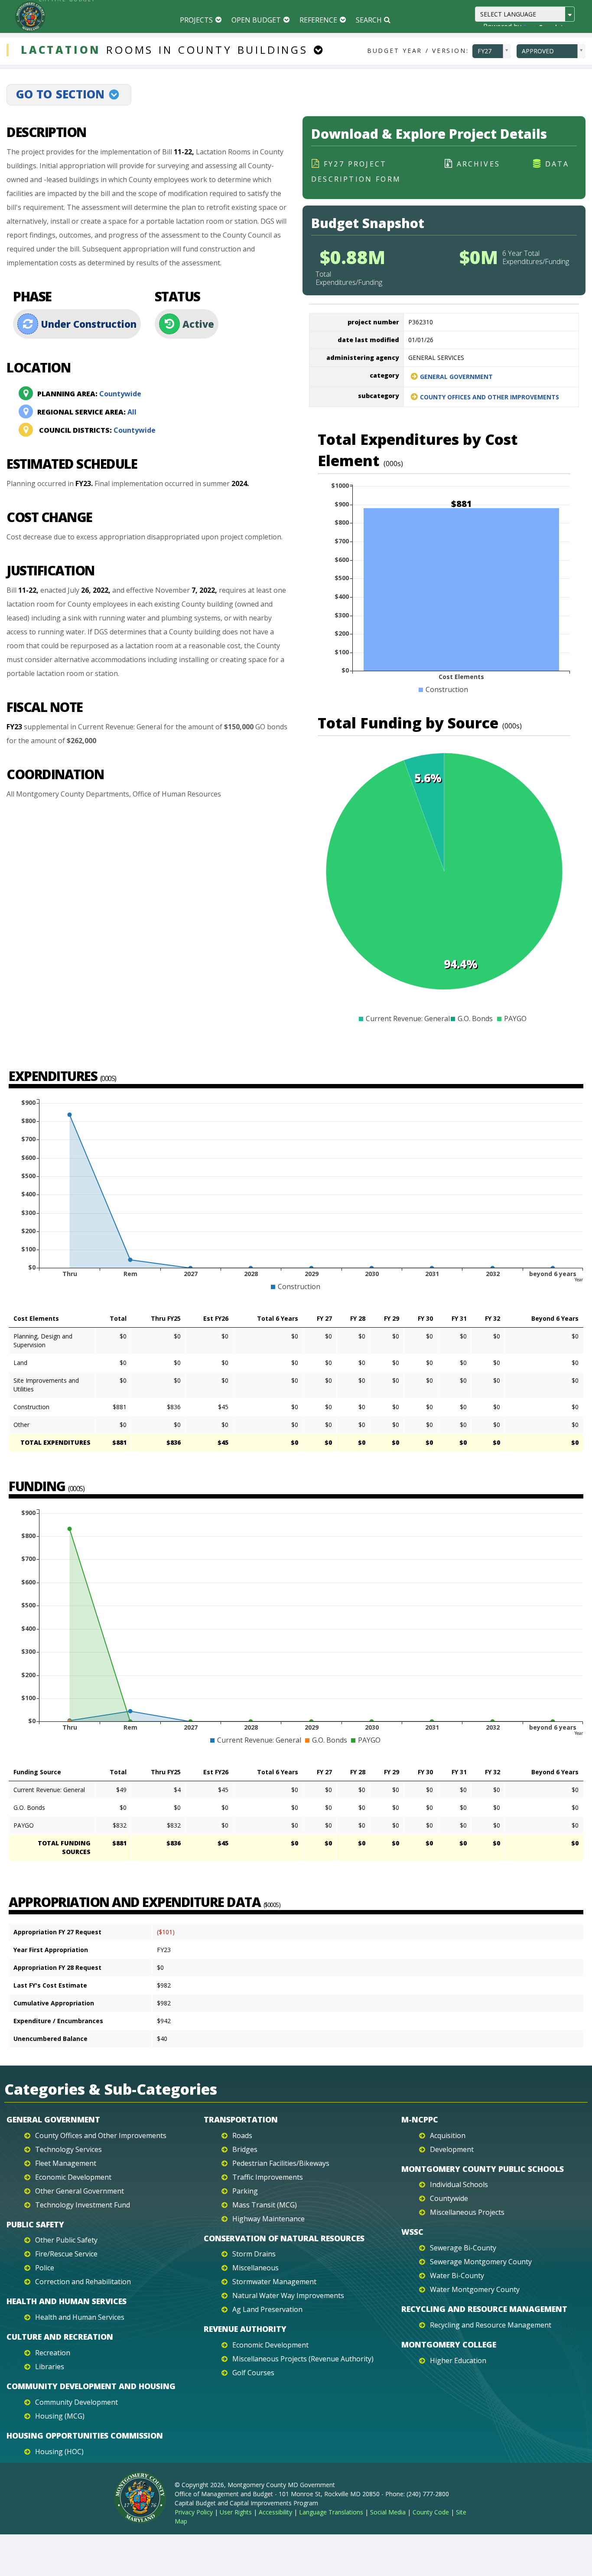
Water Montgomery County (475, 2289)
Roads (242, 2135)
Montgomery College (449, 2344)
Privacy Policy (194, 2512)
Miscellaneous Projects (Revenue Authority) (303, 2359)
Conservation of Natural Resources (284, 2238)
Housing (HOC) (59, 2452)
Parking (245, 2191)
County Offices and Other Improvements (490, 397)
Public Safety (35, 2224)
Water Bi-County (457, 2276)
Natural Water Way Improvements (288, 2295)
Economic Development (73, 2177)
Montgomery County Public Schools (483, 2169)
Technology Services (68, 2149)
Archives (479, 164)
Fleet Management (66, 2163)
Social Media (388, 2512)
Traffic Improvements (268, 2177)
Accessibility (275, 2512)
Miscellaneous (255, 2268)
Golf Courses (253, 2373)
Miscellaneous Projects (467, 2212)
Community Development (76, 2402)
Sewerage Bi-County (463, 2248)
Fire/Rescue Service (66, 2254)
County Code (431, 2512)
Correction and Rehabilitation (83, 2282)
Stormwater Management (274, 2282)
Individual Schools (459, 2184)
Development (452, 2149)
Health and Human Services (67, 2301)
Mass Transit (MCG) (265, 2205)
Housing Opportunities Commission (85, 2436)
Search (369, 20)
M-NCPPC (420, 2119)
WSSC (412, 2232)
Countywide (89, 394)
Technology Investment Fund (83, 2205)
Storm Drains (254, 2254)
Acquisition (448, 2135)
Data (557, 164)
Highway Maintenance (268, 2219)
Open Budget (256, 20)
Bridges (245, 2149)
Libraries (50, 2367)
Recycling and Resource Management (484, 2309)
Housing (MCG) (60, 2416)
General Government (456, 377)
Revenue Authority (245, 2329)
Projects (196, 20)
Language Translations (331, 2512)
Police (45, 2268)
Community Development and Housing (91, 2386)
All (87, 412)
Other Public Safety (66, 2240)
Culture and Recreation (60, 2337)
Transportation (241, 2119)
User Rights (236, 2512)
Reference (318, 20)
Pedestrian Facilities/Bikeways (281, 2163)
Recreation (53, 2353)
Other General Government (80, 2191)
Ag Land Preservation (267, 2309)
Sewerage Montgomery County (481, 2262)
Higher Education (458, 2361)
